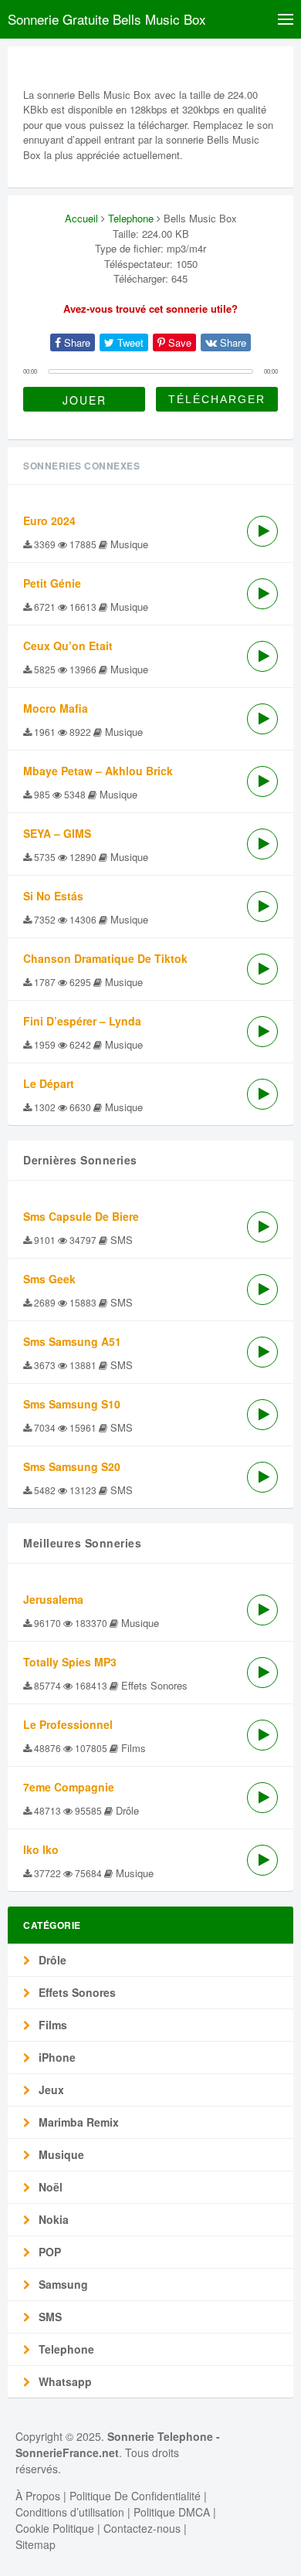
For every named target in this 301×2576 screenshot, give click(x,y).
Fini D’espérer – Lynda (82, 1021)
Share (76, 342)
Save (178, 342)
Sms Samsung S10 (72, 1404)
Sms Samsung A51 (72, 1341)
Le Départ (49, 1083)
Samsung (62, 2284)
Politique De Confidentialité (135, 2496)
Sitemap (36, 2544)
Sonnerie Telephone (160, 2436)
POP (48, 2252)
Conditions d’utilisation (70, 2512)
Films (51, 2025)
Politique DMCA (172, 2512)
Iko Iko (41, 1849)
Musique (60, 2154)
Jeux (50, 2090)
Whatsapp (64, 2381)
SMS (49, 2317)
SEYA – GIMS (57, 833)
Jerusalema (53, 1599)
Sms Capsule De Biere (81, 1216)
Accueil (81, 218)
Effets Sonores (76, 1992)
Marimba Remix (77, 2122)
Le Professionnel (68, 1724)
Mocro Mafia (56, 708)
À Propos (38, 2496)
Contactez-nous (142, 2528)
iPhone (56, 2057)
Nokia (52, 2219)
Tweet (129, 342)
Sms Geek (49, 1279)
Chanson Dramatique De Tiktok (105, 958)
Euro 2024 (49, 520)
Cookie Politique (55, 2528)
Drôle (51, 1960)
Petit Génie (52, 583)
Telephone (131, 218)
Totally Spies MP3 (70, 1662)
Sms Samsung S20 (72, 1466)
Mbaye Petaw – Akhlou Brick (98, 771)
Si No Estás (53, 896)
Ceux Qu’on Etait (68, 646)
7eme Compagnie (69, 1787)
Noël (49, 2187)
